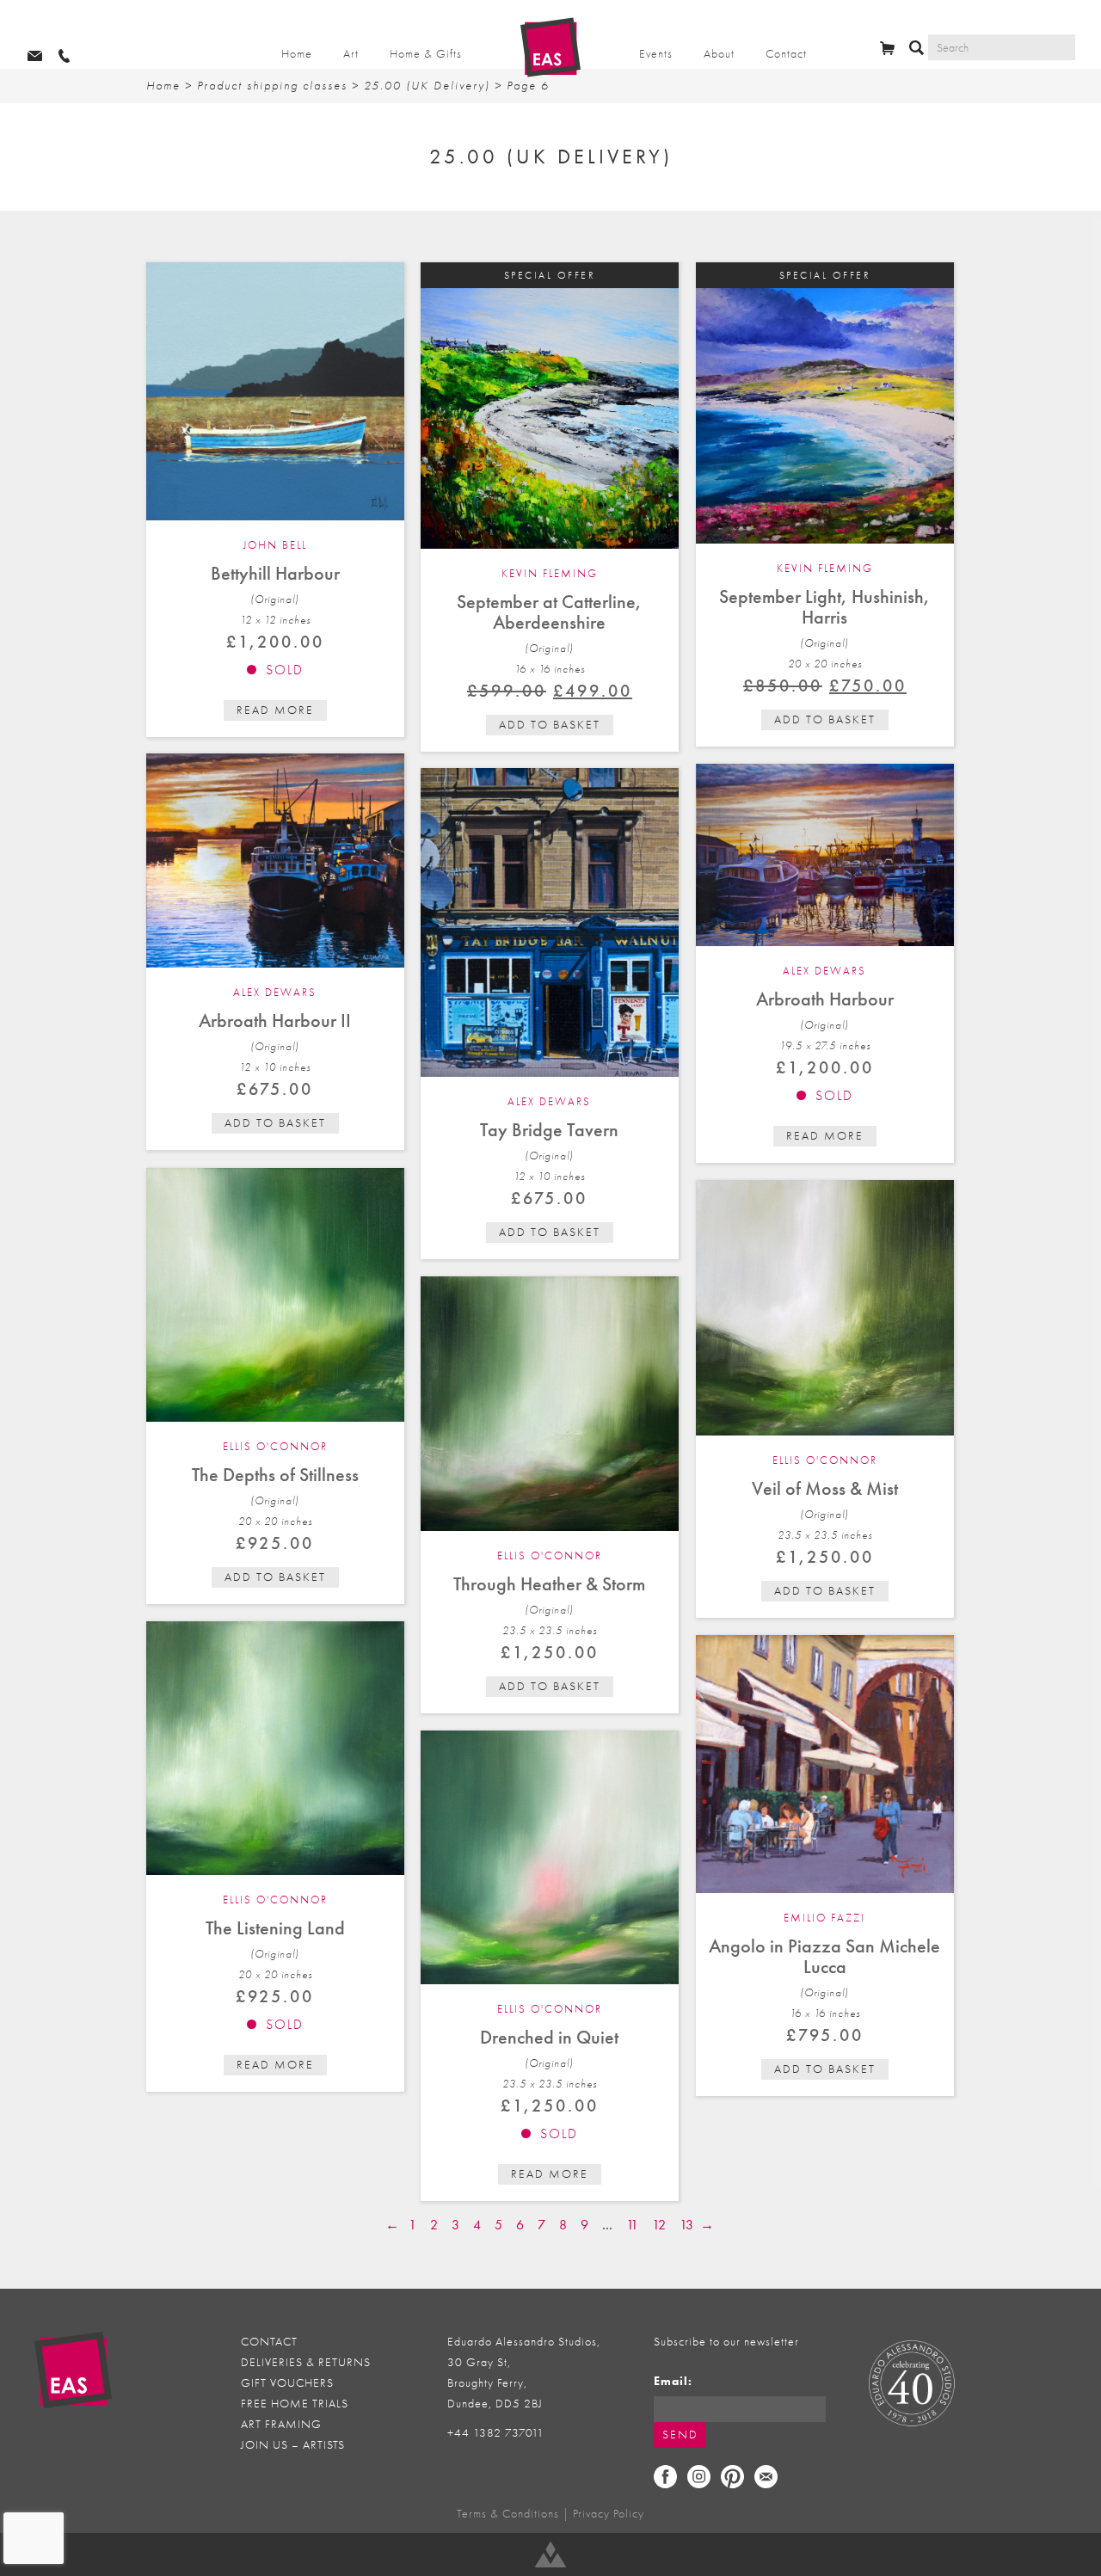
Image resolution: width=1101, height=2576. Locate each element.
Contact (786, 54)
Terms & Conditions (508, 2514)
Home (297, 54)
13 (686, 2225)
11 (632, 2225)
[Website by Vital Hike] (550, 2554)
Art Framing (281, 2424)
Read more (275, 710)
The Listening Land (275, 1928)
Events (656, 54)
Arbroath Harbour (825, 999)
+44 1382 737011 (496, 2433)
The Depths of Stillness (275, 1475)
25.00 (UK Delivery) (427, 86)
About (719, 54)
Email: (673, 2381)
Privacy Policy (609, 2514)
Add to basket (550, 725)
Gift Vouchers (287, 2383)
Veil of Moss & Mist (825, 1488)
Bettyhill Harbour (275, 573)
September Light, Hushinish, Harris (824, 607)
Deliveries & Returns (306, 2362)
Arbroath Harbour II (275, 1021)
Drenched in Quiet (549, 2037)
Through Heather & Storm (549, 1584)
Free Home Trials (295, 2404)
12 (659, 2225)
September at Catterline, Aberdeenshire (549, 612)
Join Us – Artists (293, 2445)
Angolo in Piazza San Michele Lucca (824, 1956)
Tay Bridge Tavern (549, 1130)
